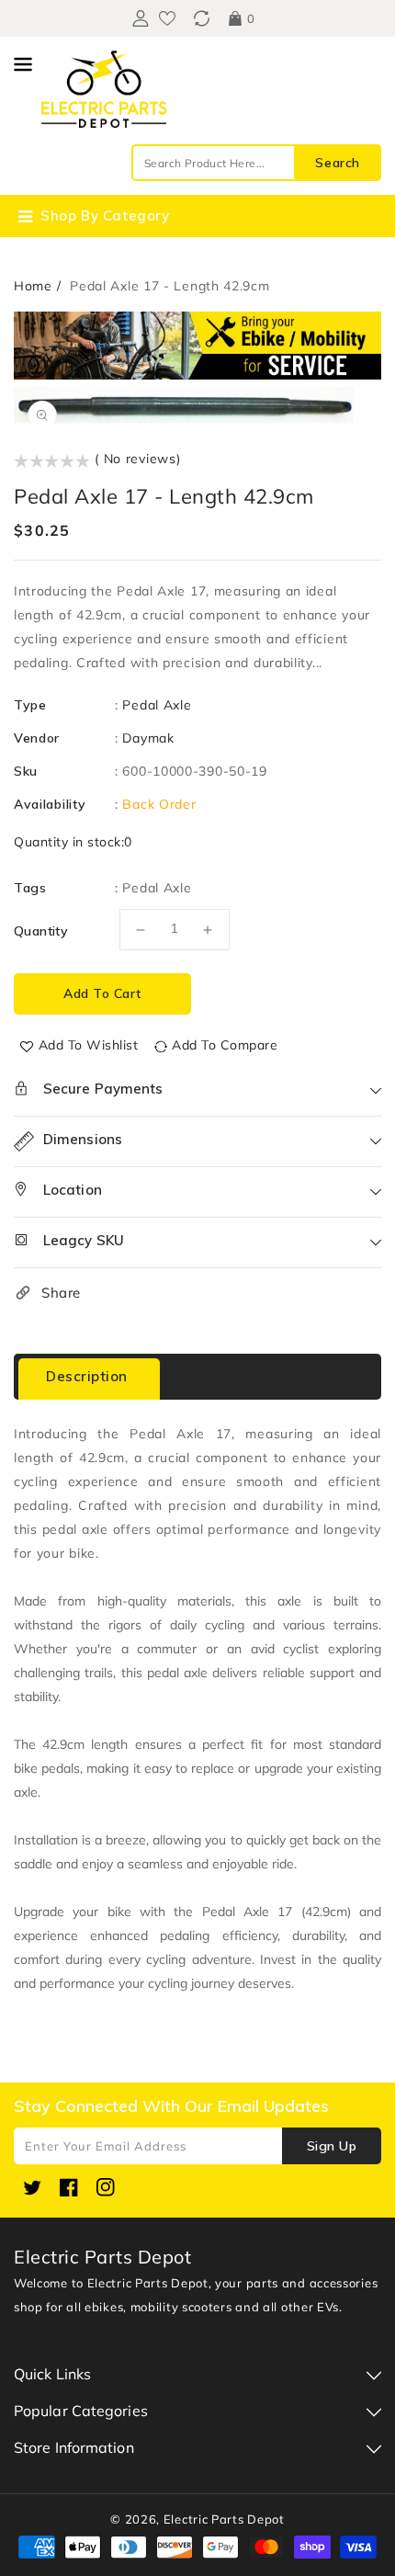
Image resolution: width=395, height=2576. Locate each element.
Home (33, 286)
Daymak (148, 738)
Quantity (41, 931)
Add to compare (225, 1045)
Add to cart (102, 993)
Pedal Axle (157, 705)
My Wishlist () (167, 18)
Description (87, 1376)
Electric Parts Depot (224, 2519)
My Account (138, 18)
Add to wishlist (89, 1045)
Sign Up (332, 2146)
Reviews (226, 1376)
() (202, 18)
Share (61, 1293)
